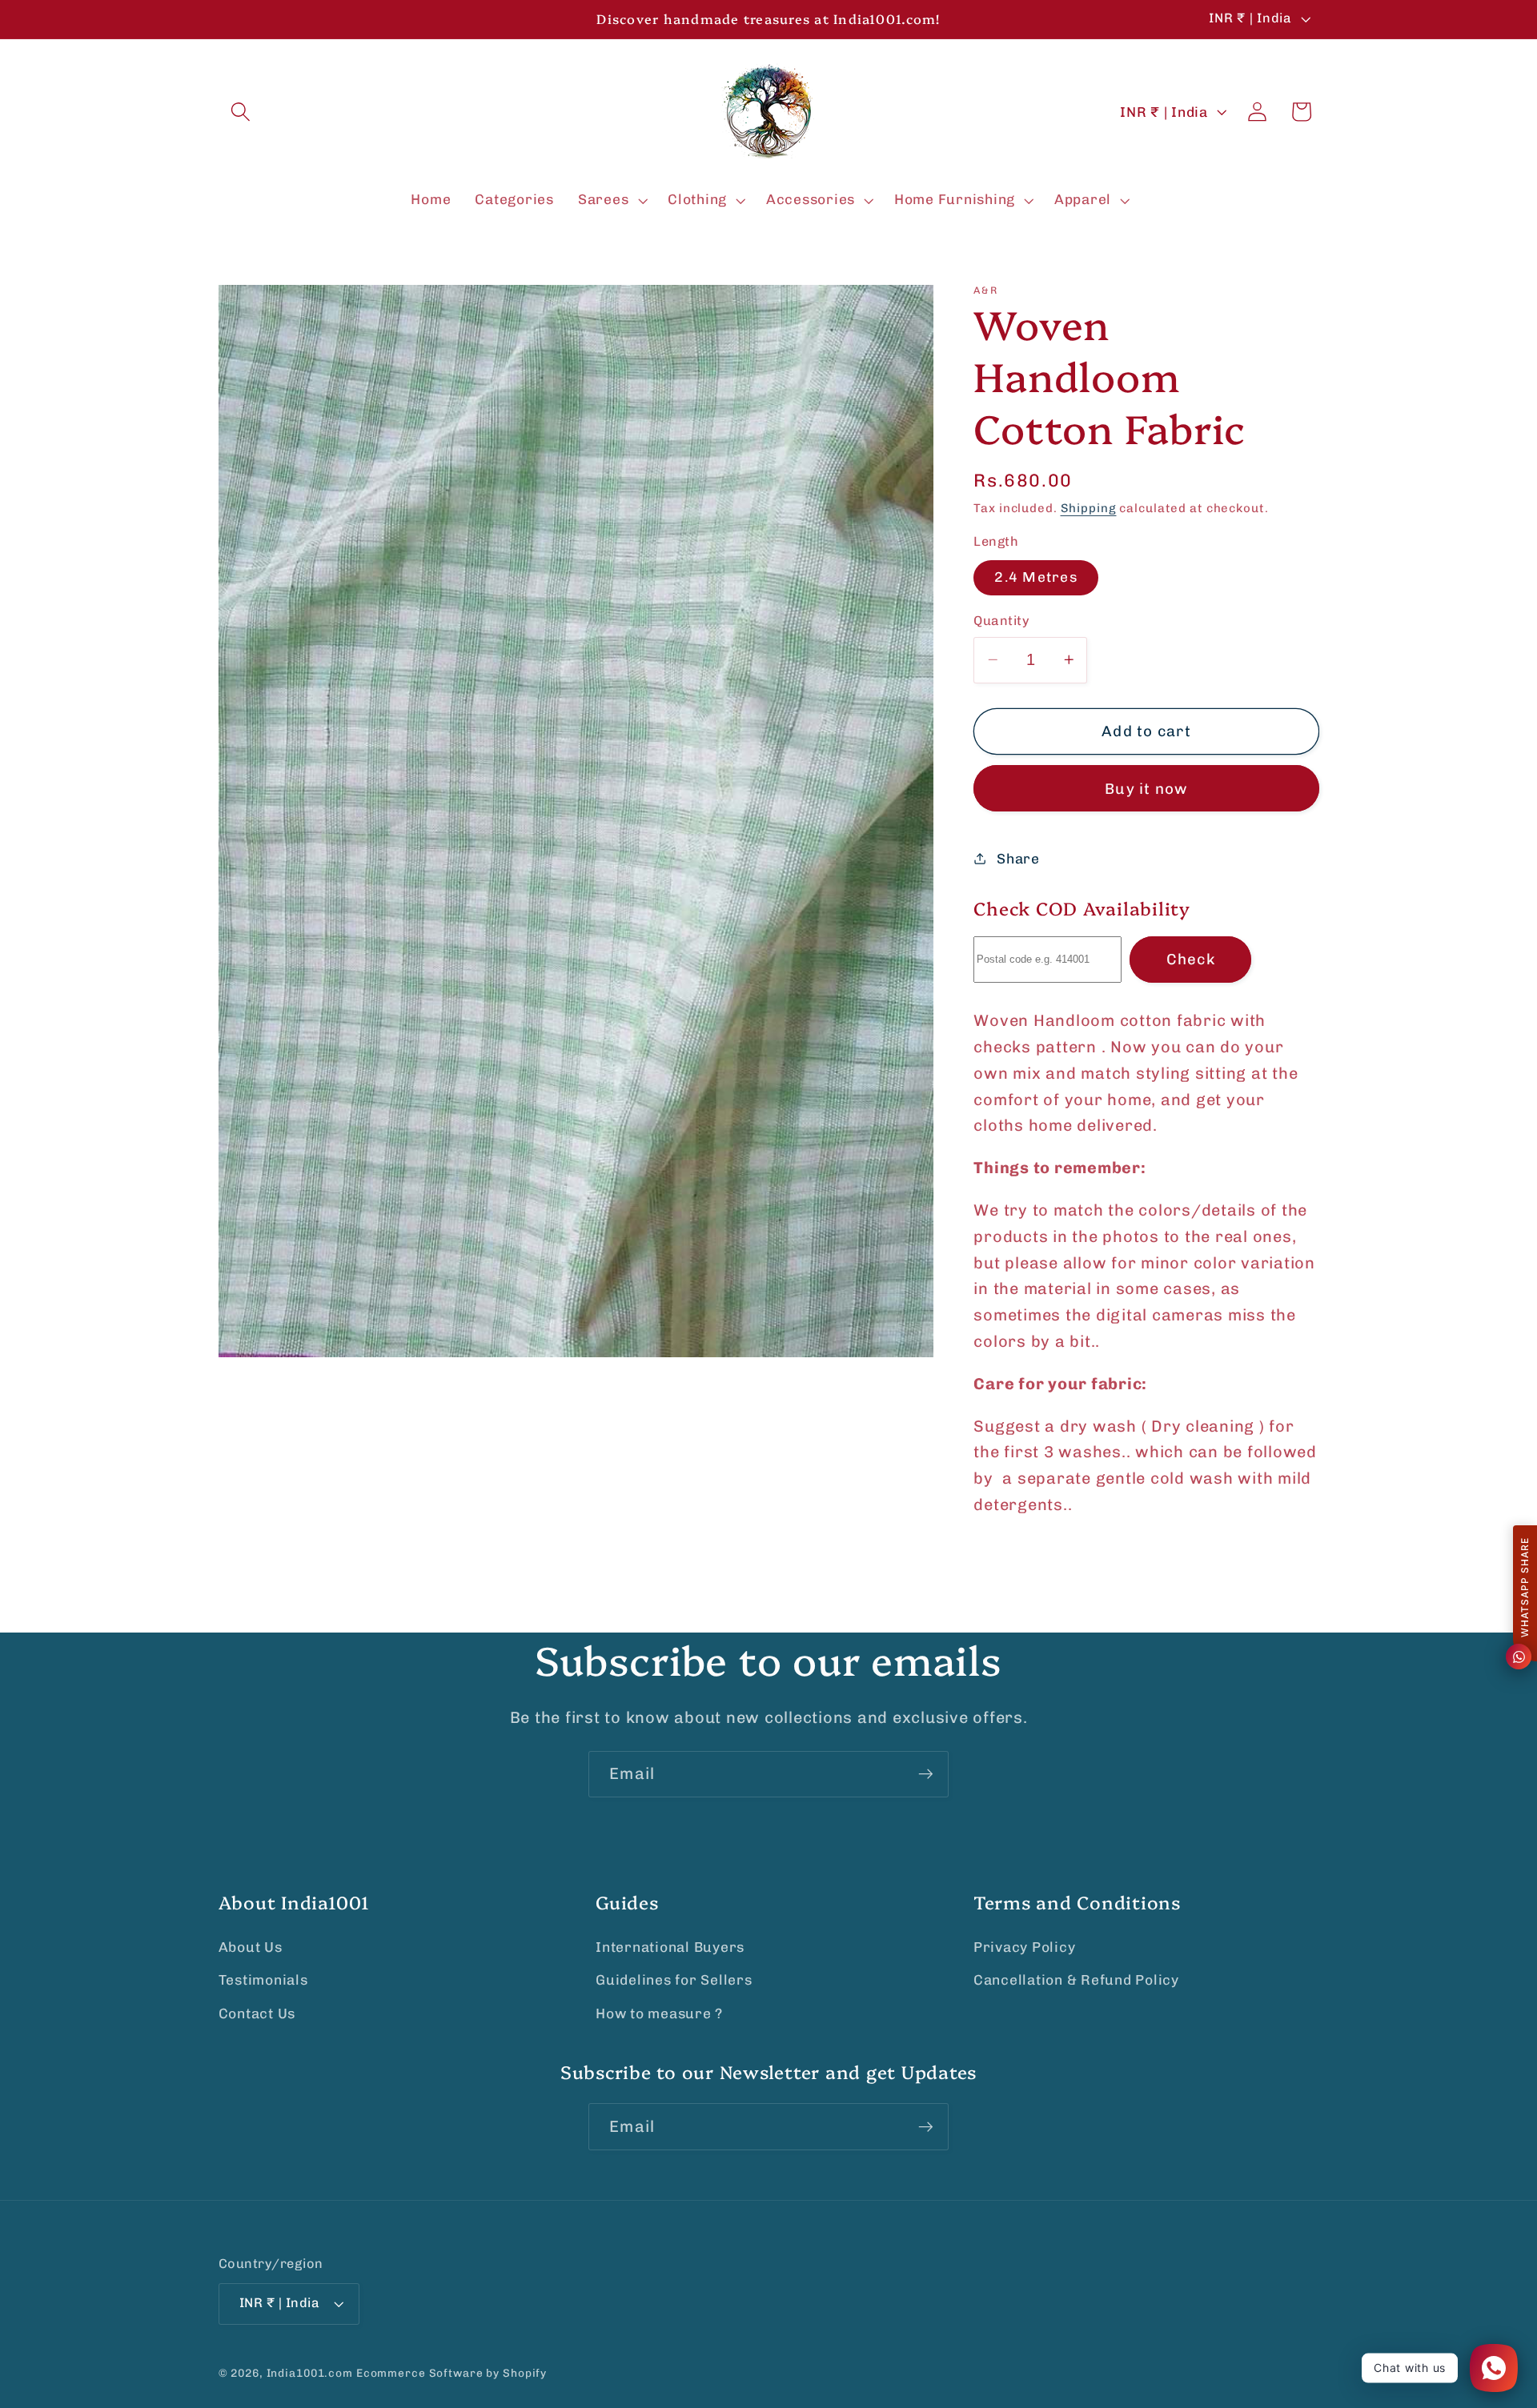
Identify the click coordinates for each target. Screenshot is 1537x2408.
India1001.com (310, 2373)
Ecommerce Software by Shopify (451, 2373)
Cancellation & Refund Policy (1076, 1980)
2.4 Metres (1036, 577)
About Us (251, 1947)
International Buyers (670, 1947)
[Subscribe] (926, 1774)
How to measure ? (659, 2013)
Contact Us (257, 2013)
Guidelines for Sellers (674, 1980)
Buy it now (1146, 788)
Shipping (1089, 507)
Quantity (1001, 621)
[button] (241, 112)
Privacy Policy (1025, 1947)
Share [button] (1018, 858)
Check (1191, 959)
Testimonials (263, 1980)
